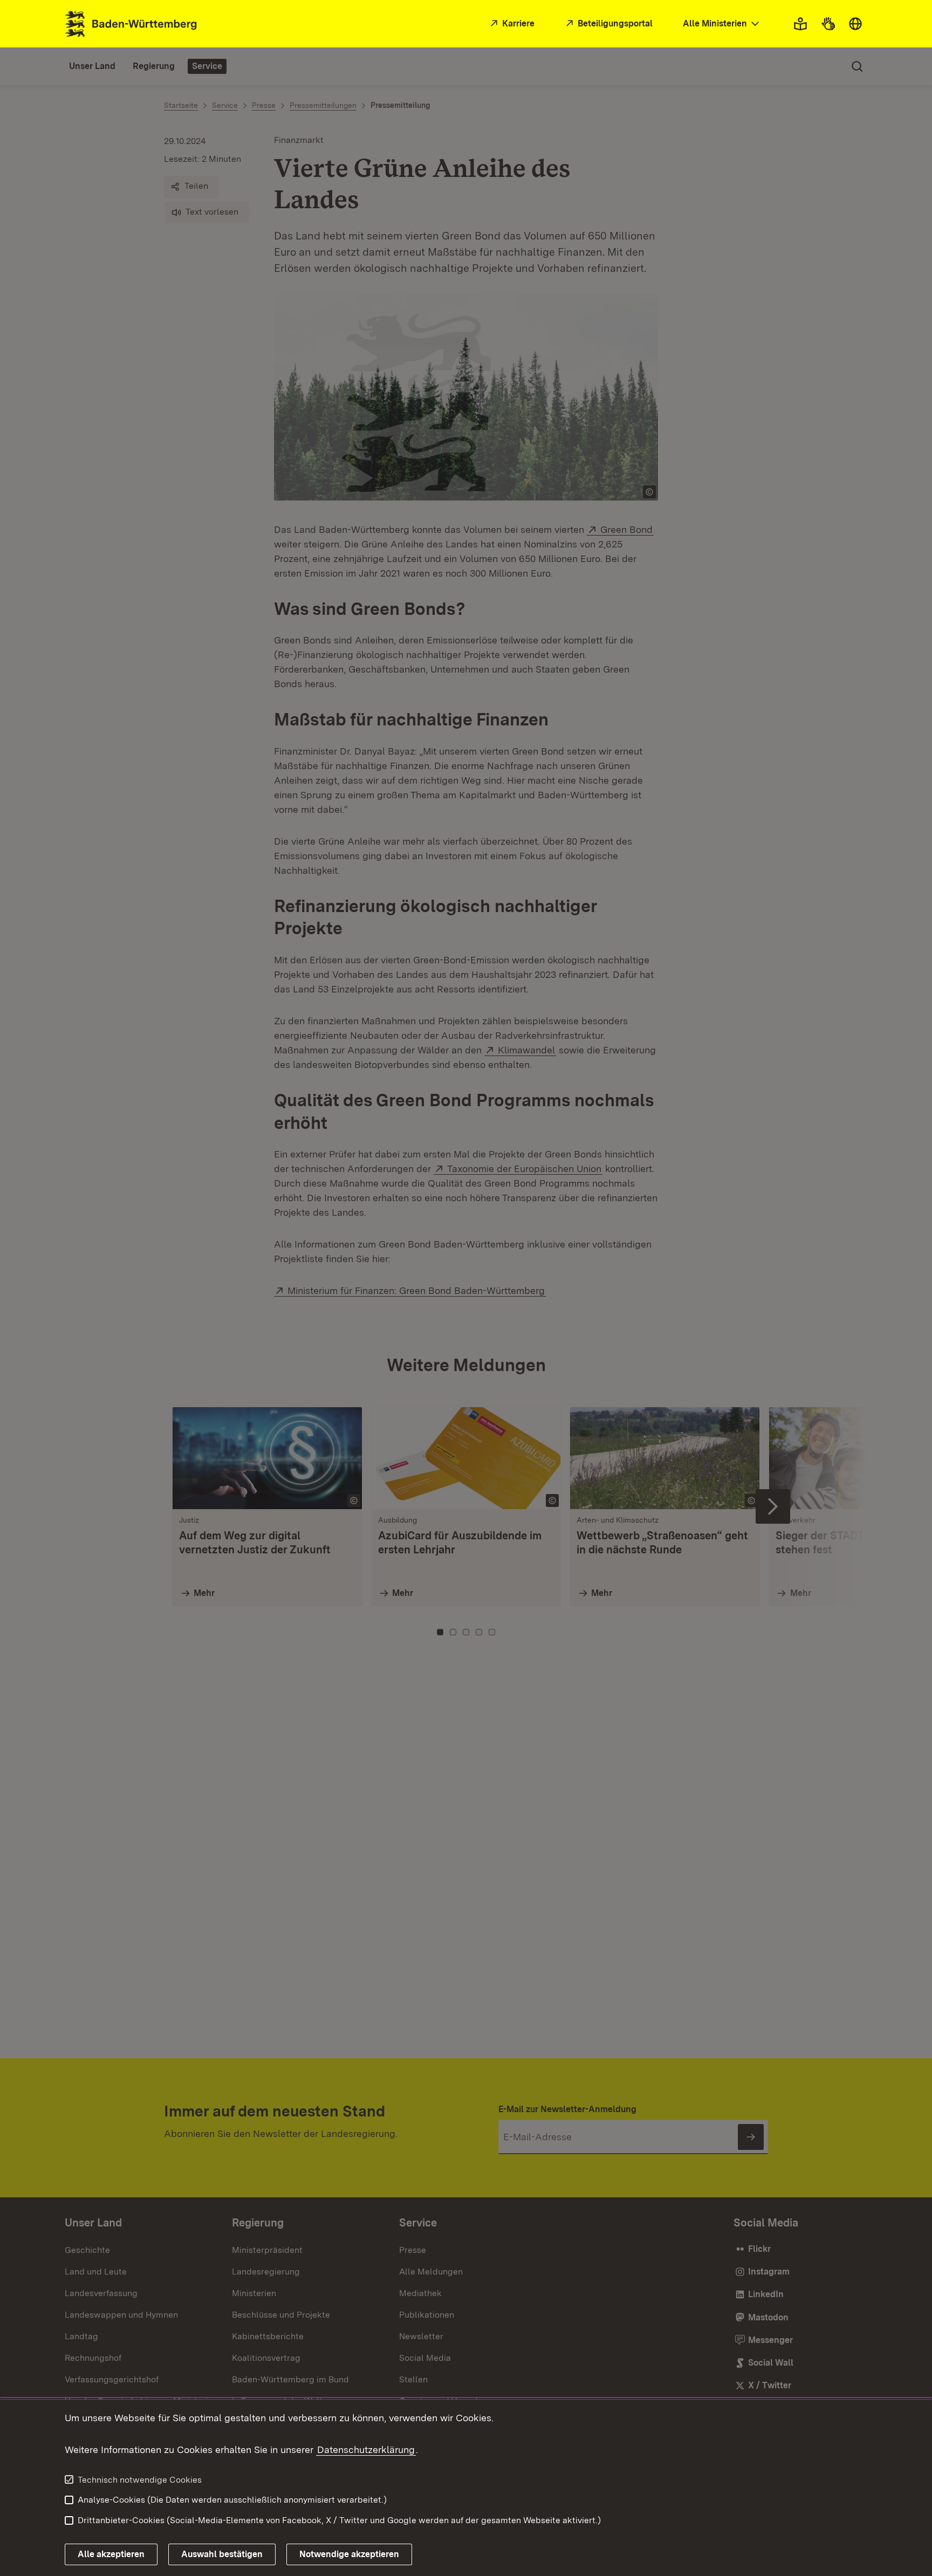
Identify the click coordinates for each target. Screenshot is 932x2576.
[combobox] (722, 24)
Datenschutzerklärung (366, 2450)
